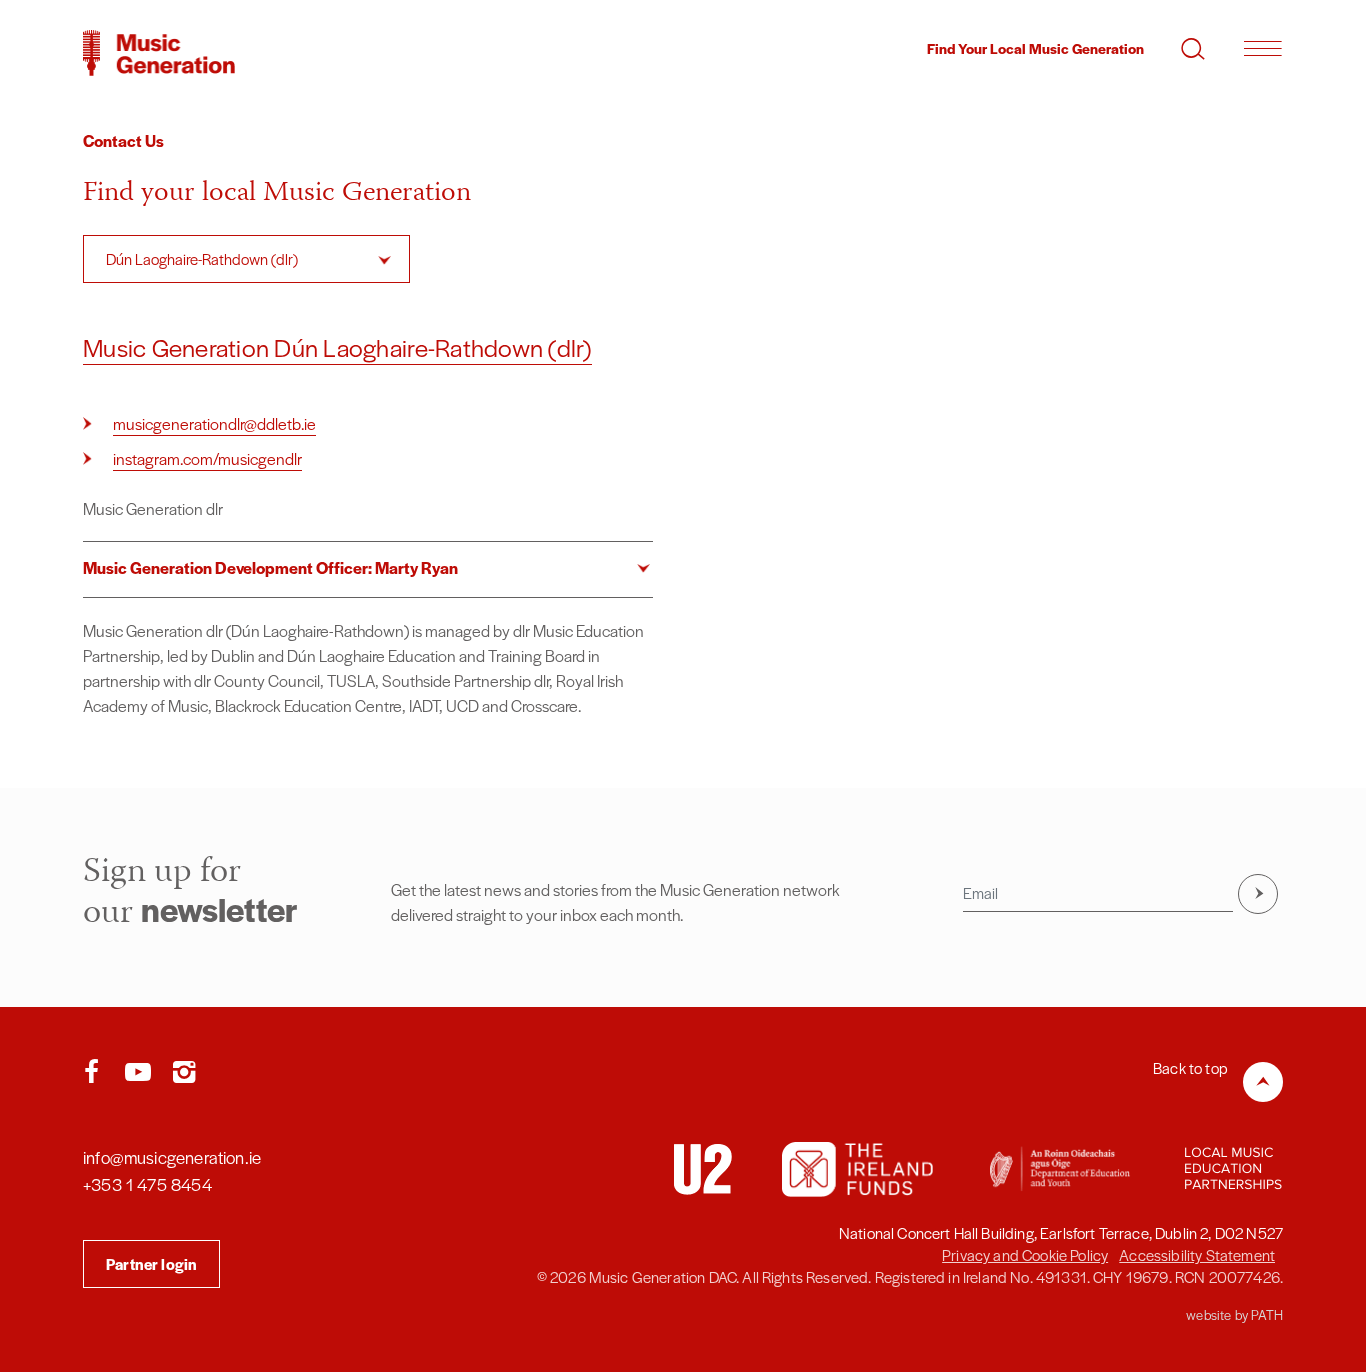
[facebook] (96, 1073)
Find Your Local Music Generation (1035, 48)
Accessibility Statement (1197, 1254)
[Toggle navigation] (1262, 48)
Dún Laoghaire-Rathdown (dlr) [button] (202, 258)
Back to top (1190, 1067)
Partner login (151, 1263)
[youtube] (142, 1073)
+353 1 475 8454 (147, 1184)
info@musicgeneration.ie (172, 1157)
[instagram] (184, 1073)
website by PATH (1234, 1314)
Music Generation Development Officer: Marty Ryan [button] (270, 567)
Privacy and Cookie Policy (1025, 1254)
